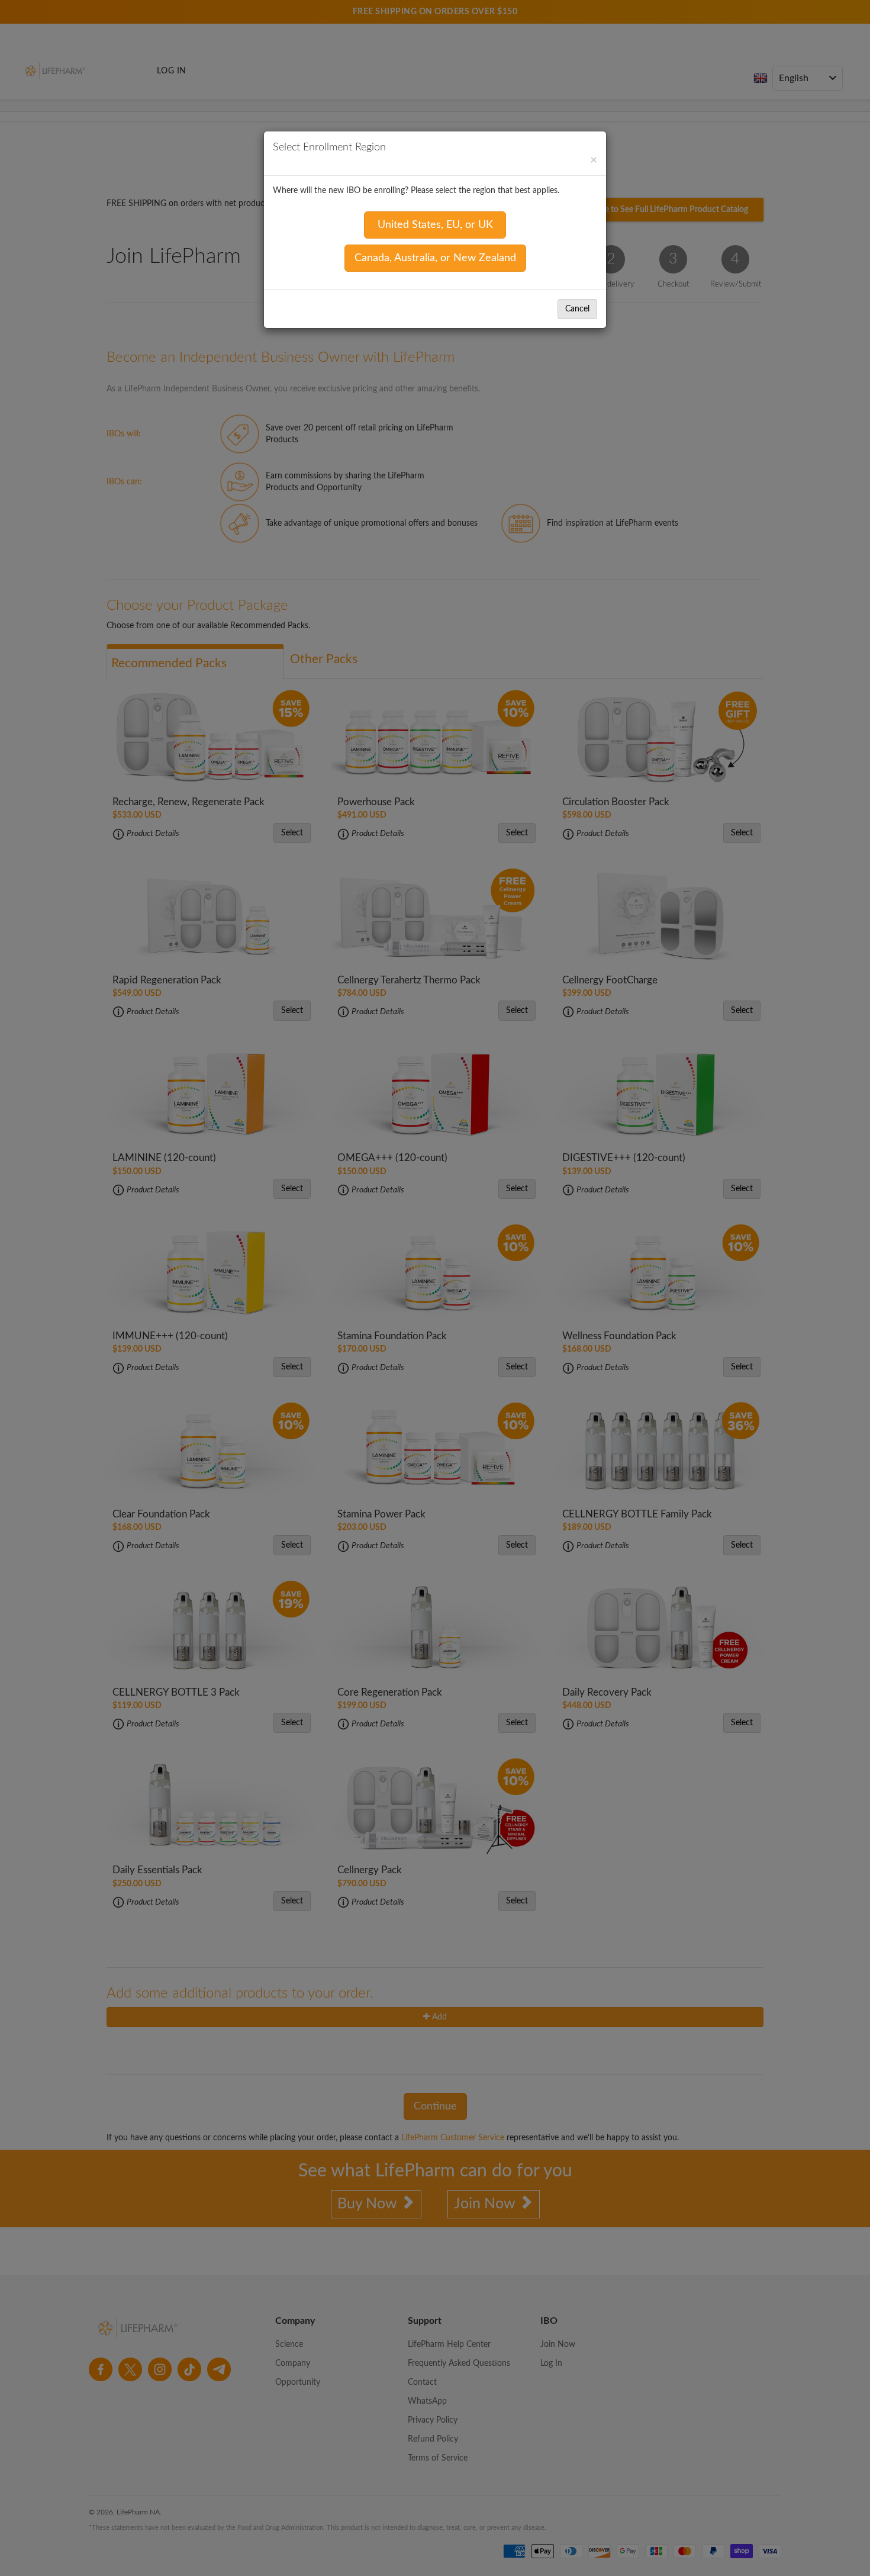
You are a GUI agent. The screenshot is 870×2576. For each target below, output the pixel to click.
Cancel (577, 309)
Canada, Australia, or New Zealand (435, 258)
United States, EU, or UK (435, 225)
